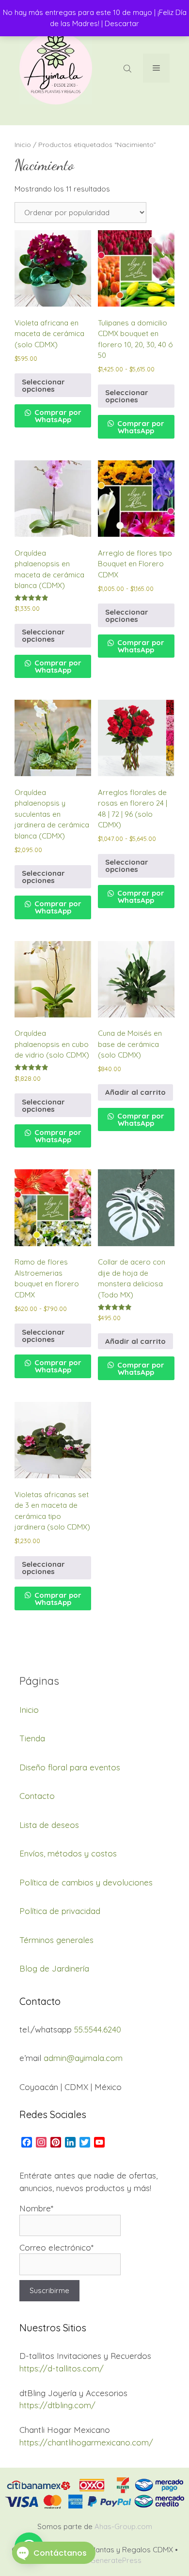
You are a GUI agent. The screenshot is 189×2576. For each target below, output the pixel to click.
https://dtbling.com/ (57, 2405)
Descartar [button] (122, 23)
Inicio (23, 144)
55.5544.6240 (98, 2029)
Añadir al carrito (135, 1092)
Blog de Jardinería (54, 1968)
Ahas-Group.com (123, 2526)
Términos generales (56, 1940)
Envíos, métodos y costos (68, 1853)
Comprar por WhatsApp (57, 416)
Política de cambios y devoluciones (86, 1882)
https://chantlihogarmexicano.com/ (86, 2442)
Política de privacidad (60, 1911)
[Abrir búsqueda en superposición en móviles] (128, 68)
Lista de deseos (49, 1825)
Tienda (32, 1738)
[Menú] (156, 68)
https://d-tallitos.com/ (62, 2368)
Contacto (37, 1796)
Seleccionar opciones (43, 385)
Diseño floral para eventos (70, 1767)
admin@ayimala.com (83, 2058)
